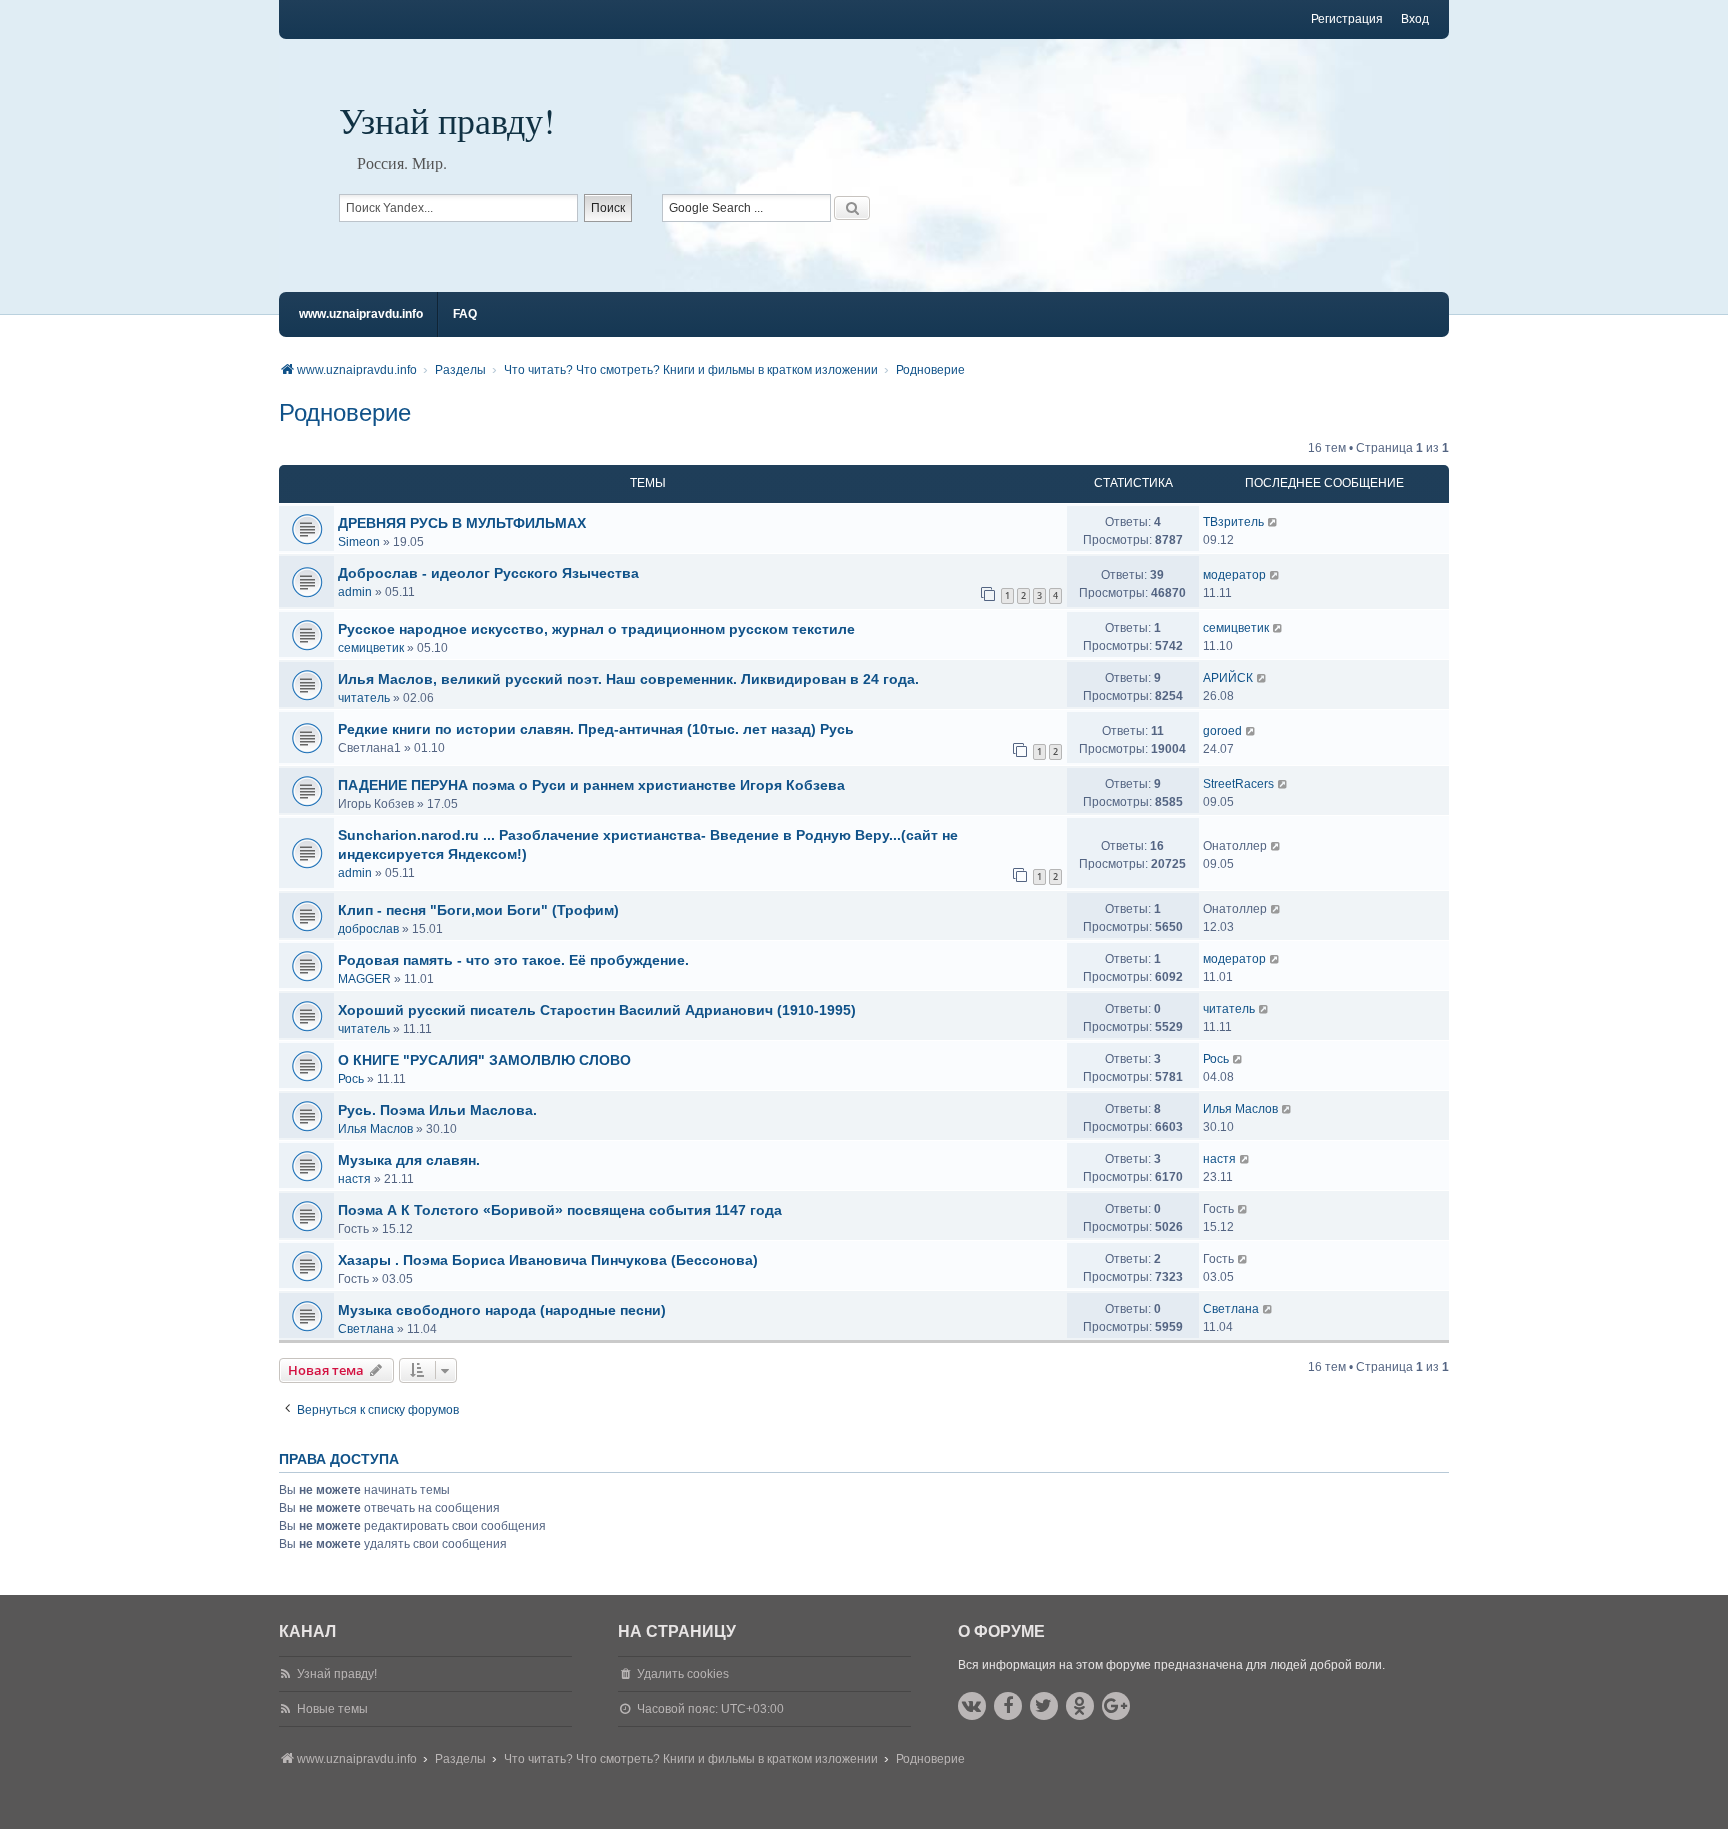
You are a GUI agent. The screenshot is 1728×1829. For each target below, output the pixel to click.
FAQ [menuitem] (465, 314)
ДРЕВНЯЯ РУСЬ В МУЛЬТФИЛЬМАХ (462, 523)
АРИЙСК (1228, 678)
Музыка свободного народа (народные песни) (502, 1310)
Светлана (366, 1329)
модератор (1234, 575)
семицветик (371, 648)
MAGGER (364, 979)
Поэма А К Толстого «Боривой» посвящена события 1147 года (560, 1210)
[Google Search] (852, 208)
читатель (364, 698)
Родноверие (345, 412)
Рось (351, 1079)
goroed (1222, 731)
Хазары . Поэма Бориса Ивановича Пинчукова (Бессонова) (548, 1260)
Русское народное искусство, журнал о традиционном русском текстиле (596, 629)
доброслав (368, 929)
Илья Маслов (375, 1129)
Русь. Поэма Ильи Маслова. (437, 1110)
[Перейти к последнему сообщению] (1273, 522)
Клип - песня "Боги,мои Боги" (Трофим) (478, 910)
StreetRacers (1238, 784)
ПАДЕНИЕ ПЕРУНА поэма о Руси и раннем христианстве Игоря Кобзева (591, 785)
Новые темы (332, 1709)
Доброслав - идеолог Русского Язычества (488, 573)
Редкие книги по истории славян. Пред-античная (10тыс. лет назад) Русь (596, 729)
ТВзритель (1233, 522)
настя (354, 1179)
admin (355, 592)
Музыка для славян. (409, 1160)
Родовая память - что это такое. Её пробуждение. (513, 960)
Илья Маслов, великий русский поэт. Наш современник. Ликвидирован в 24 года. (628, 679)
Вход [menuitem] (1415, 19)
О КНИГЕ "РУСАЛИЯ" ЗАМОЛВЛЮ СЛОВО (484, 1060)
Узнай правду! (447, 120)
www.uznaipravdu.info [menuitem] (361, 314)
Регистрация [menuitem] (1347, 19)
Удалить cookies (683, 1674)
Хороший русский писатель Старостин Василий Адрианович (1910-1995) (597, 1010)
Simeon (359, 542)
